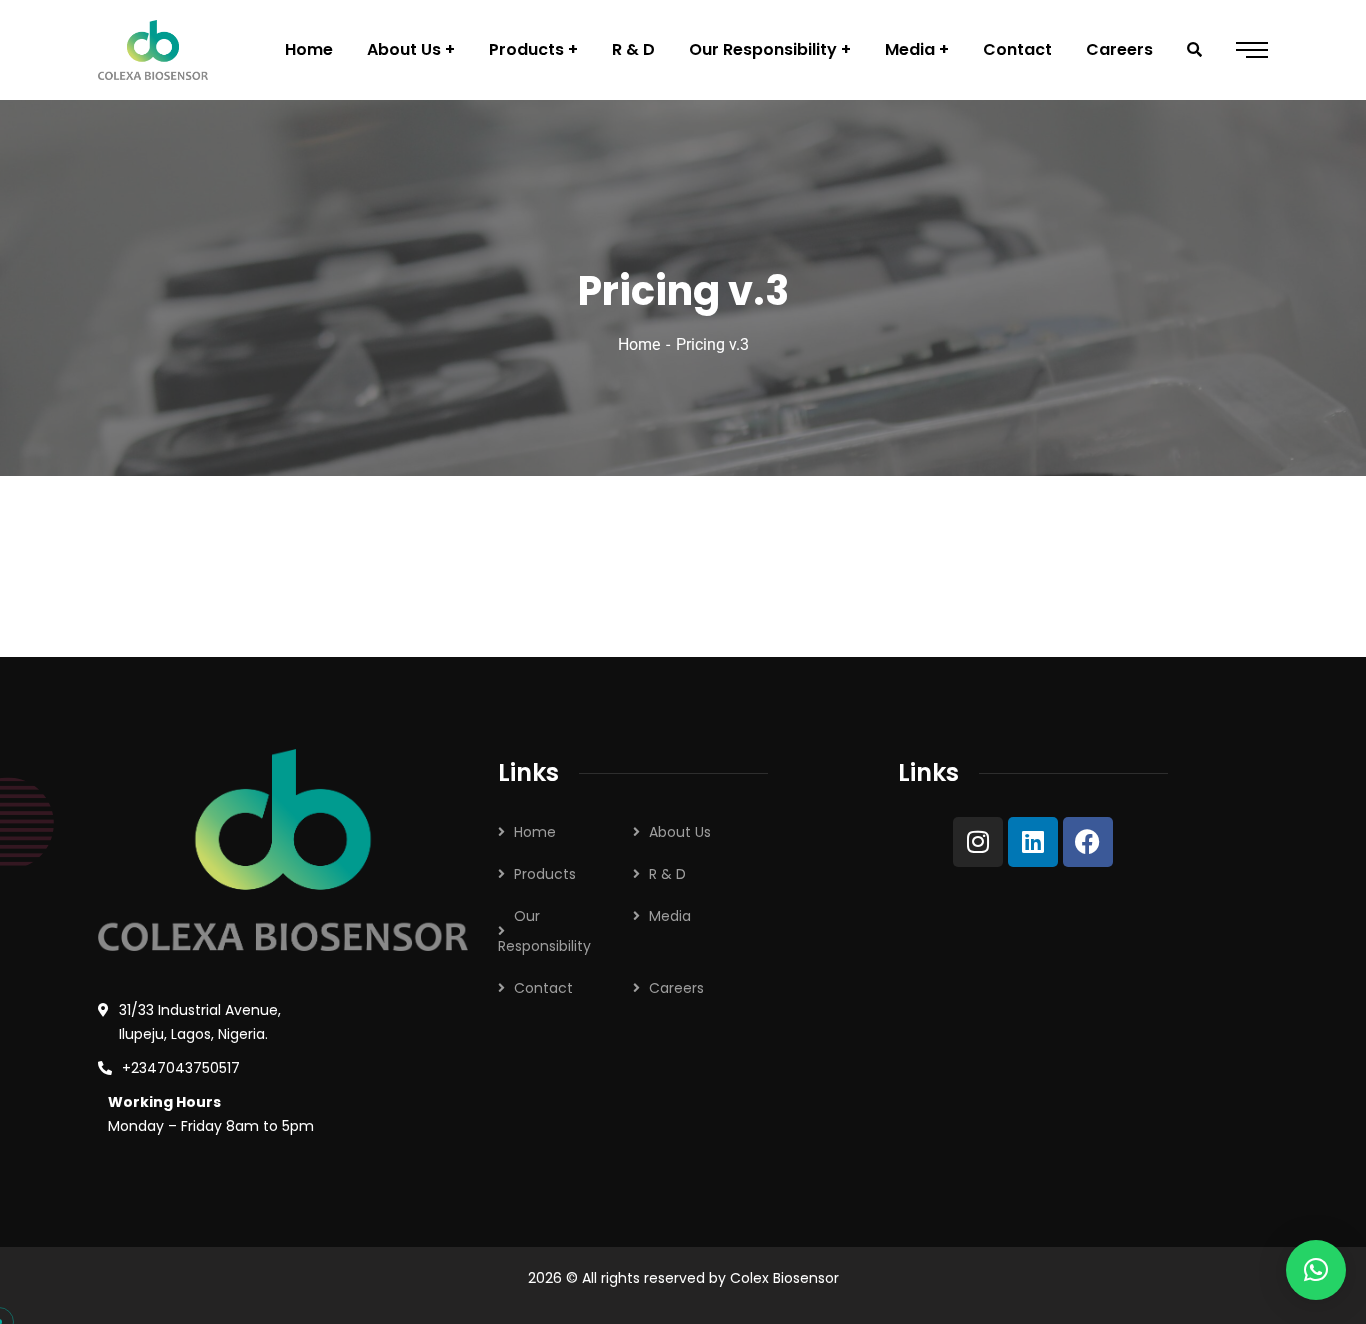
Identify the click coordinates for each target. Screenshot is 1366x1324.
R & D (667, 874)
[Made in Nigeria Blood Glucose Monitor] (153, 50)
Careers (676, 988)
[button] (1316, 1270)
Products (545, 874)
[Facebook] (1088, 842)
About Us (680, 832)
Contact (543, 988)
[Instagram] (978, 842)
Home (639, 344)
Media (670, 916)
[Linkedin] (1033, 842)
